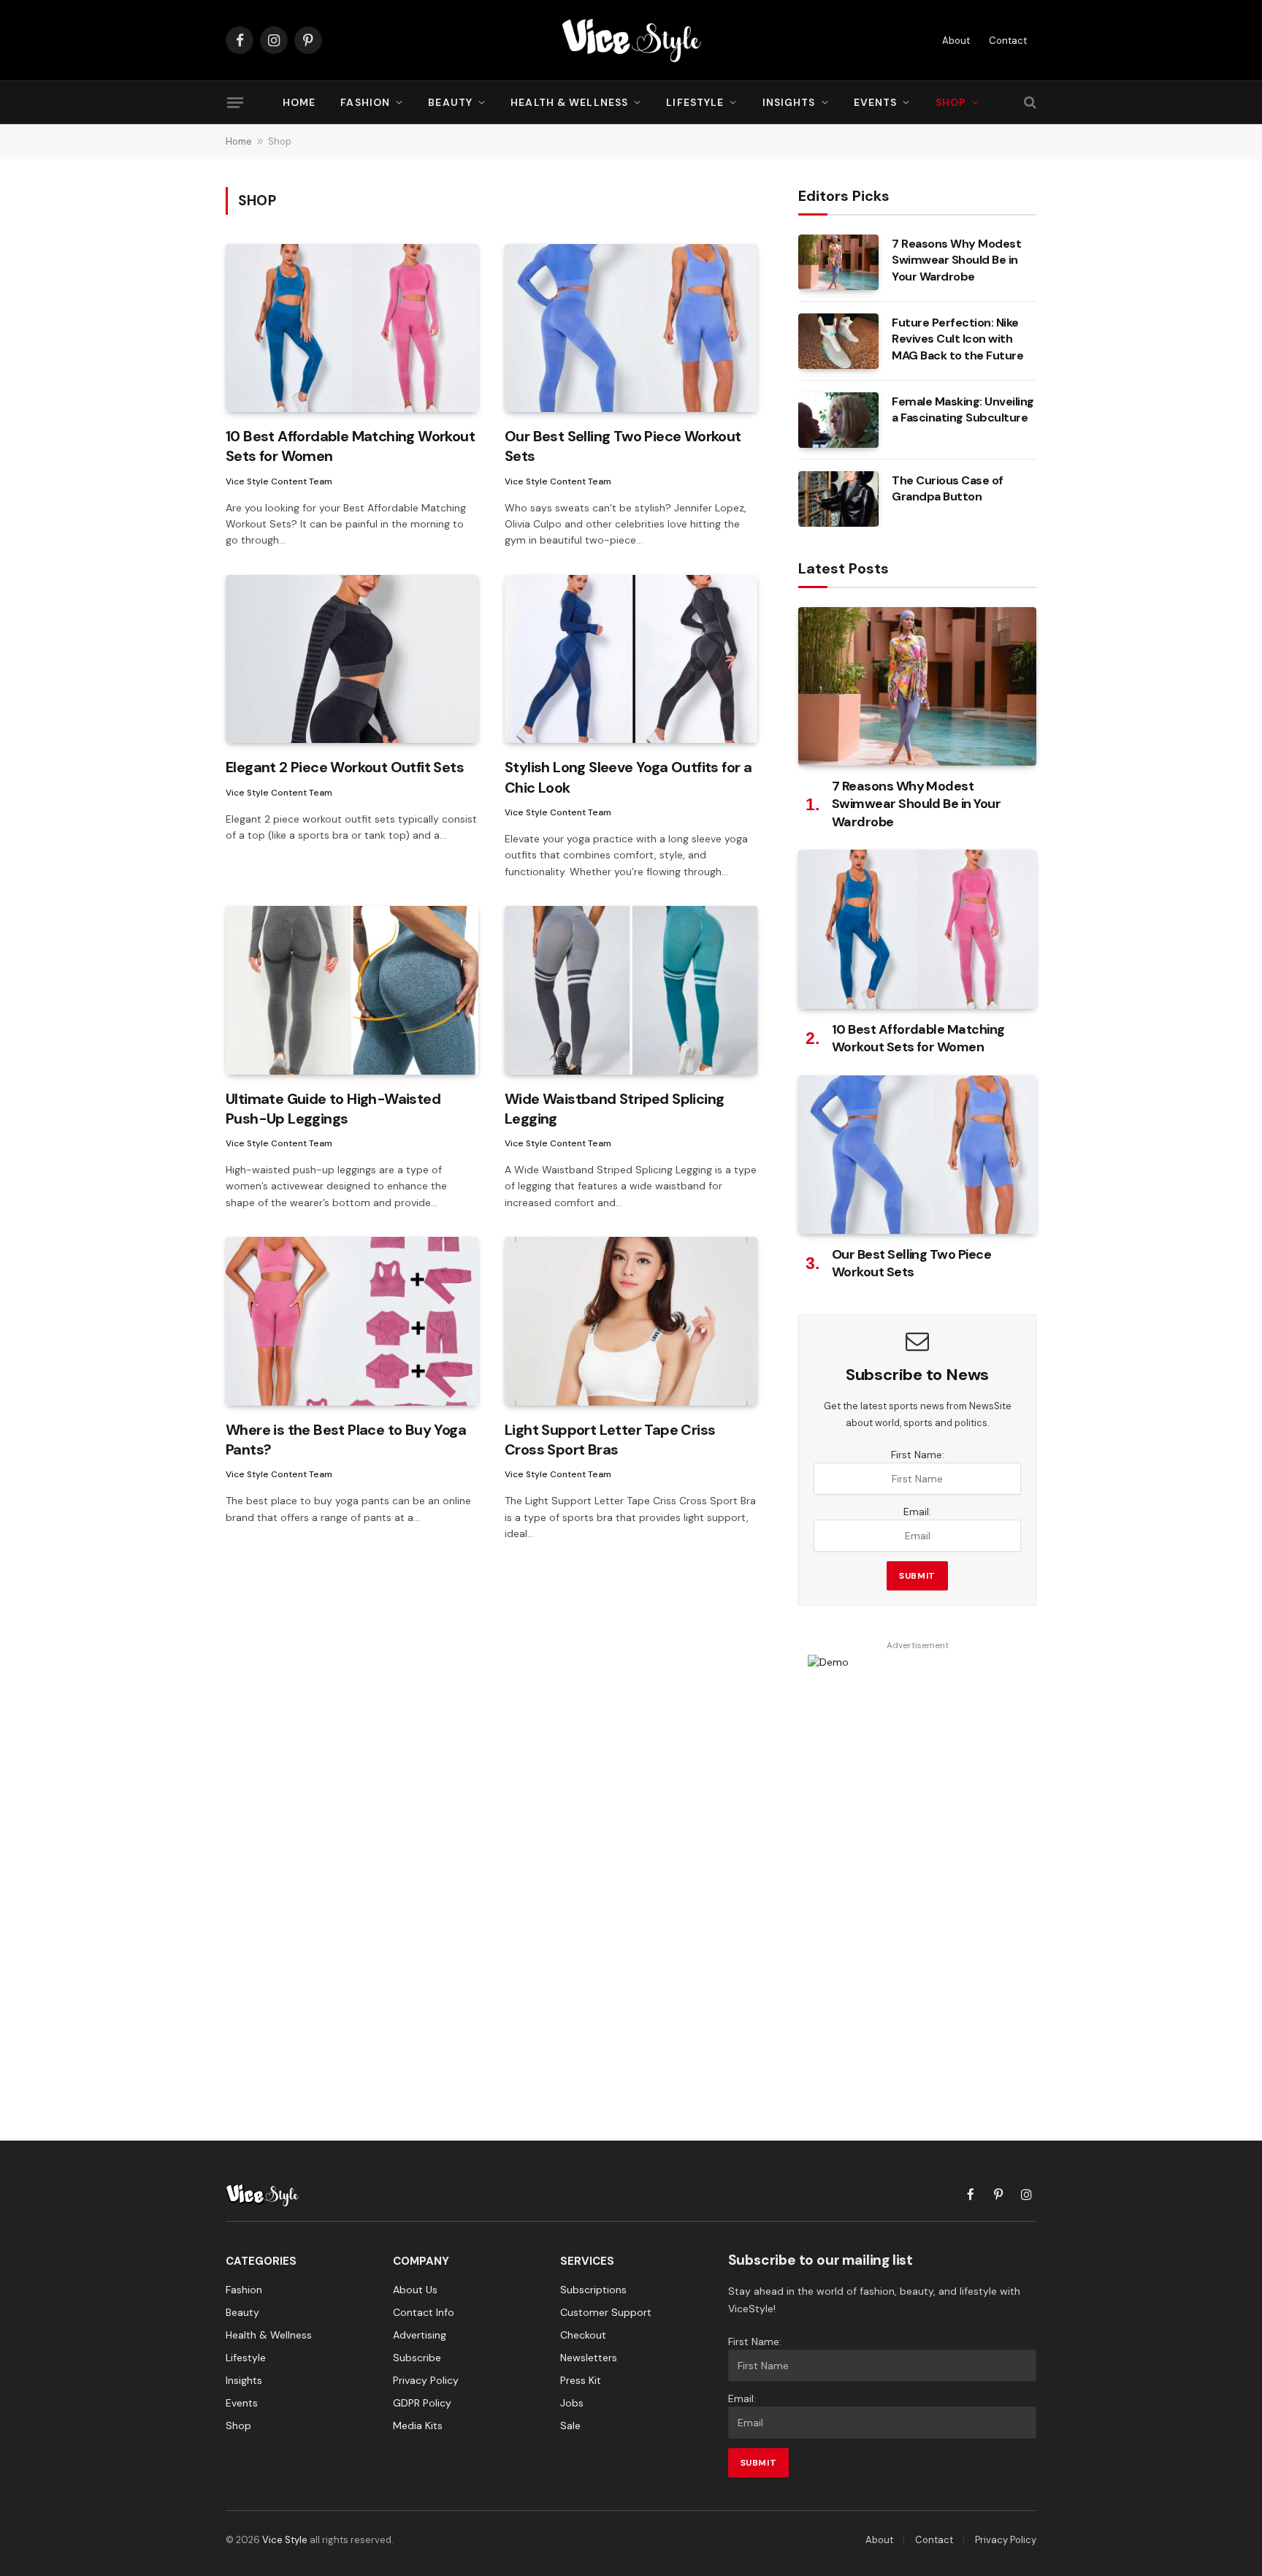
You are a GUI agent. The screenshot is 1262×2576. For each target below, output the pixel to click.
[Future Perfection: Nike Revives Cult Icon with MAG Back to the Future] (838, 341)
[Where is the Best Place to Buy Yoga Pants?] (352, 1321)
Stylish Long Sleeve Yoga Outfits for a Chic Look (628, 777)
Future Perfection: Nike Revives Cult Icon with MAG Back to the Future (957, 339)
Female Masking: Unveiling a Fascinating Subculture (963, 410)
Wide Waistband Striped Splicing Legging (614, 1109)
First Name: (918, 1455)
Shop (951, 102)
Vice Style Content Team (279, 481)
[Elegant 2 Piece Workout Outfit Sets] (352, 659)
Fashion (365, 102)
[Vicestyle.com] (631, 40)
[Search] (1029, 103)
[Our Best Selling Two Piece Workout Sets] (631, 328)
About (956, 41)
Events (876, 102)
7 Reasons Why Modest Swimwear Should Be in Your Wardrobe (956, 260)
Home (299, 102)
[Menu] (235, 102)
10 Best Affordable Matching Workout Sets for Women (350, 446)
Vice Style (285, 2540)
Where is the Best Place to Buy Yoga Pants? (346, 1440)
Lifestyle (695, 102)
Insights (789, 102)
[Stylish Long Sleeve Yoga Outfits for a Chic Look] (631, 659)
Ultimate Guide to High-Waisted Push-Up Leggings (333, 1109)
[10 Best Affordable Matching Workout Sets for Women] (352, 328)
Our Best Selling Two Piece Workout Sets (623, 446)
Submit (917, 1576)
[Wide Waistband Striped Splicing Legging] (631, 990)
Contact (1008, 41)
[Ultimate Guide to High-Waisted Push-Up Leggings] (352, 990)
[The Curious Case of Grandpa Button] (838, 499)
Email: (917, 1512)
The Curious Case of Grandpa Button (948, 489)
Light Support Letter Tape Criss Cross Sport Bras (610, 1440)
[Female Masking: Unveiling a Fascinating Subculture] (838, 420)
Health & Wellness (569, 102)
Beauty (450, 102)
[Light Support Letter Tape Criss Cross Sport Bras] (631, 1321)
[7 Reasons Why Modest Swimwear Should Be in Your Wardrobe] (838, 262)
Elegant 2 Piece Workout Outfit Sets (345, 767)
